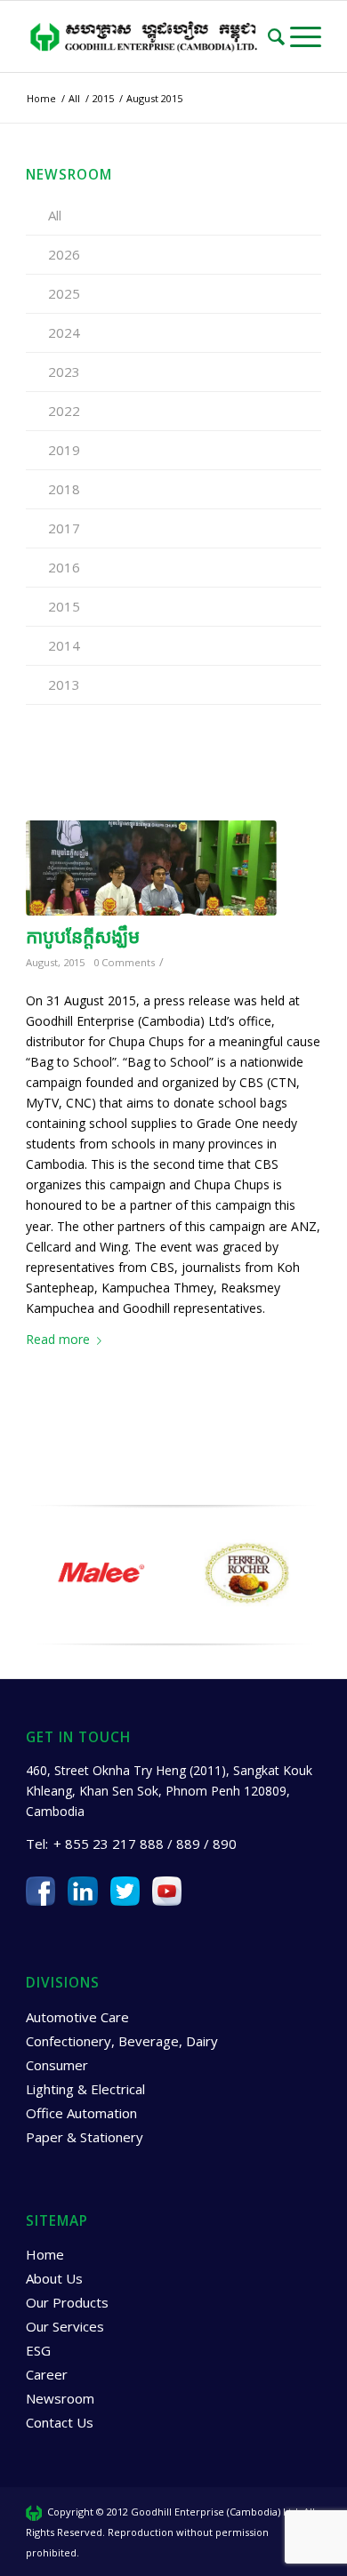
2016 (64, 567)
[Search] (279, 36)
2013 (64, 684)
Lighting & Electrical (85, 2089)
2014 (64, 645)
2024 (64, 332)
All (55, 215)
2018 (64, 489)
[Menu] (306, 36)
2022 (64, 411)
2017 (64, 528)
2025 (64, 293)
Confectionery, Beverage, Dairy (122, 2041)
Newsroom (60, 2398)
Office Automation (81, 2113)
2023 (64, 372)
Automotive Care (77, 2017)
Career (47, 2374)
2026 (64, 254)
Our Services (65, 2326)
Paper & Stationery (85, 2137)
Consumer (57, 2065)
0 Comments (124, 962)
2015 (64, 606)
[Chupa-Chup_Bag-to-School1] (151, 868)
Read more (58, 1339)
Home (45, 2254)
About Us (54, 2278)
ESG (38, 2350)
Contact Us (60, 2422)
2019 (64, 450)
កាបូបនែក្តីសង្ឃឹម (83, 936)
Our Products (67, 2302)
